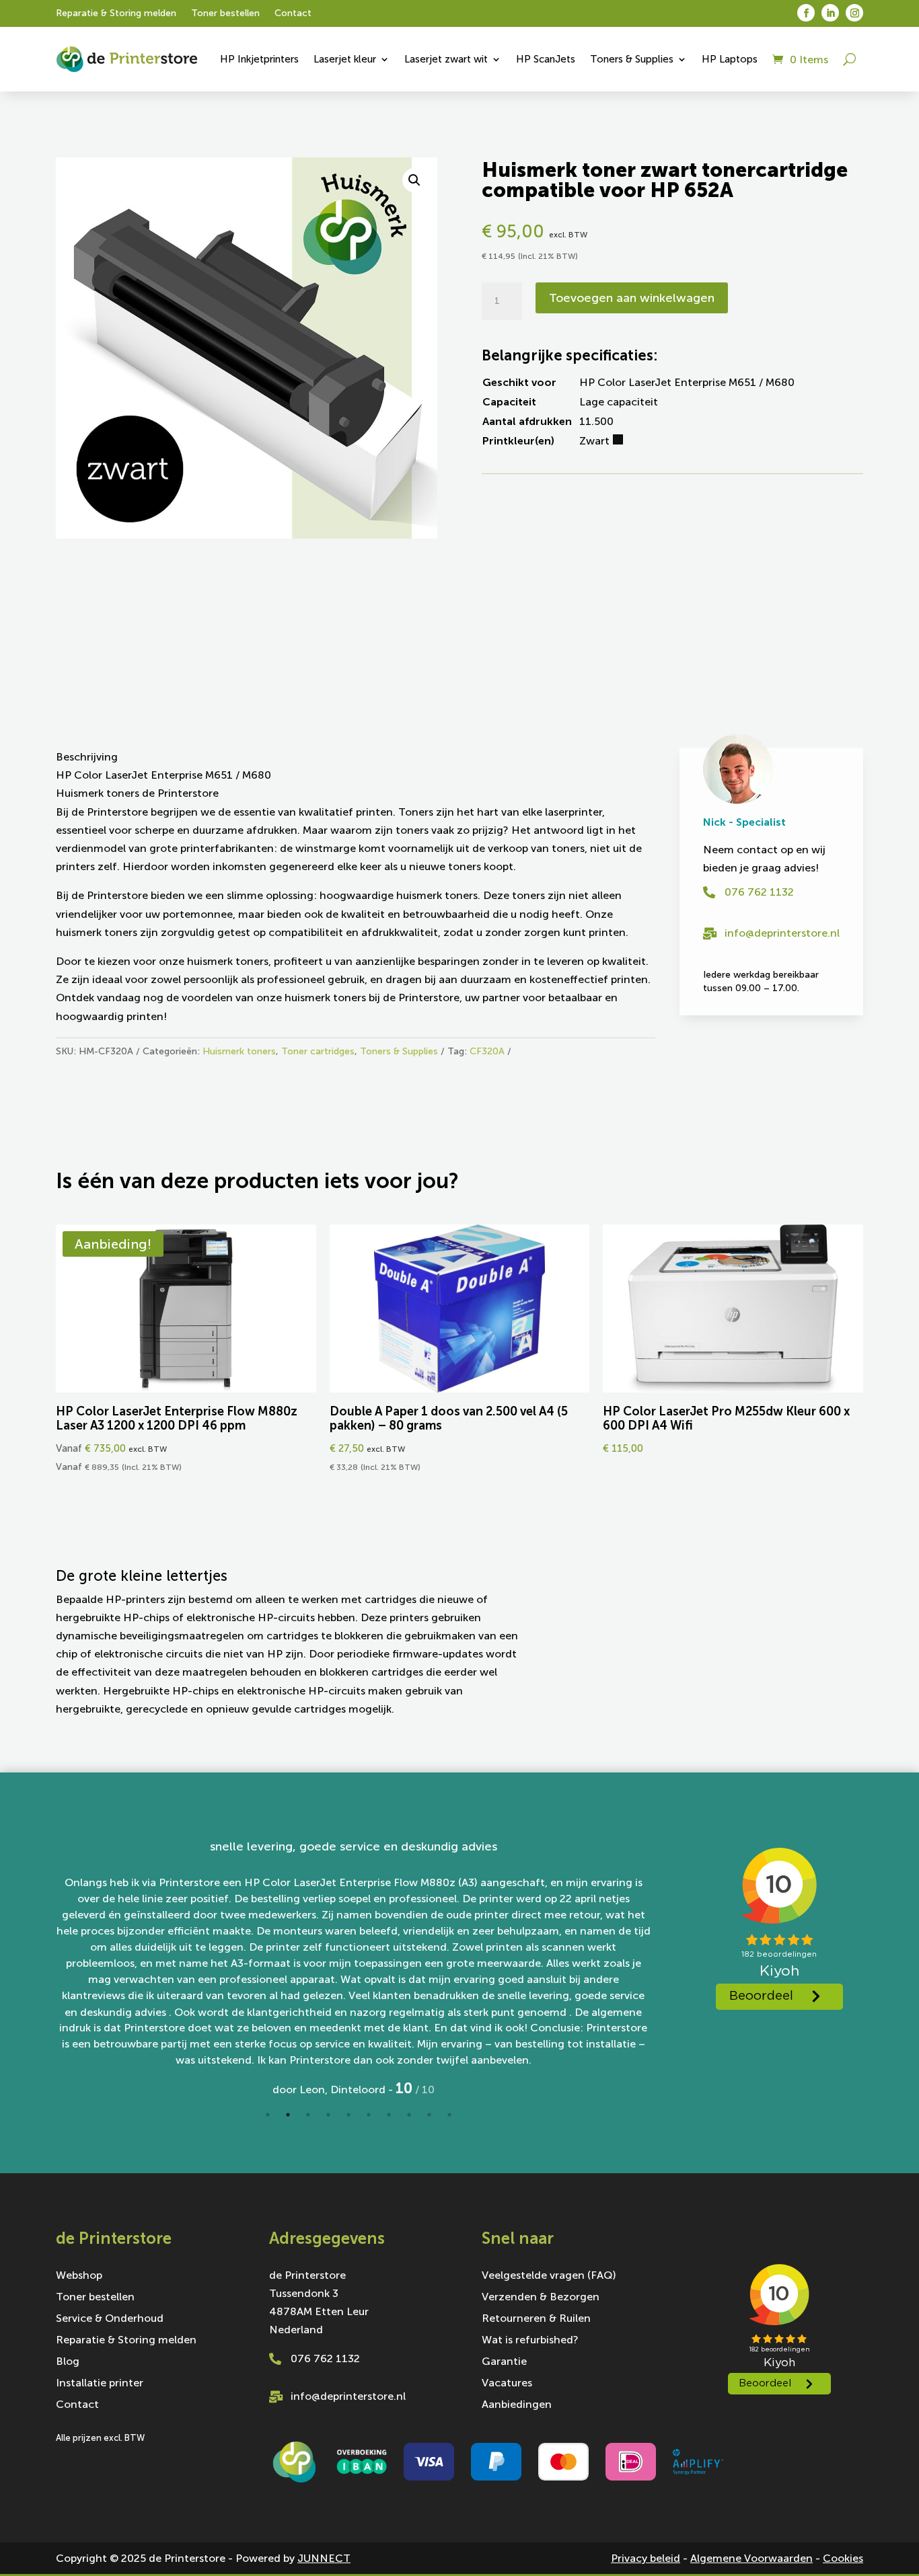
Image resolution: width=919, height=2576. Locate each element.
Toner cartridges (318, 1051)
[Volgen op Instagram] (854, 13)
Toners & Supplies (632, 59)
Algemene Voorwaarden (751, 2558)
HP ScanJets (546, 59)
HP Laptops (730, 59)
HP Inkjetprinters (259, 59)
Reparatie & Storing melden (116, 14)
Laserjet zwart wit (446, 59)
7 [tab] (389, 2115)
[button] (414, 180)
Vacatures (507, 2384)
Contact (293, 14)
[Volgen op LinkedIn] (830, 13)
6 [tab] (369, 2115)
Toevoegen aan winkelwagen (632, 298)
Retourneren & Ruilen (536, 2319)
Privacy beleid (646, 2558)
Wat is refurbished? (530, 2341)
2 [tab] (288, 2115)
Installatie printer (100, 2384)
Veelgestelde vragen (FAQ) (549, 2276)
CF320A (487, 1051)
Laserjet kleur (345, 59)
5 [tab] (348, 2115)
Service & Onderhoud (110, 2319)
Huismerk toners (239, 1051)
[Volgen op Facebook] (806, 13)
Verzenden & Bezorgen (541, 2298)
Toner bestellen (225, 14)
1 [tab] (268, 2115)
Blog (68, 2362)
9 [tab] (429, 2115)
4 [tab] (328, 2115)
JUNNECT (324, 2558)
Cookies (843, 2558)
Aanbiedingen (517, 2405)
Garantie (504, 2362)
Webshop (79, 2276)
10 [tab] (449, 2115)
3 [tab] (308, 2115)
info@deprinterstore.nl (782, 933)
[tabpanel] (353, 1968)
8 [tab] (409, 2115)
